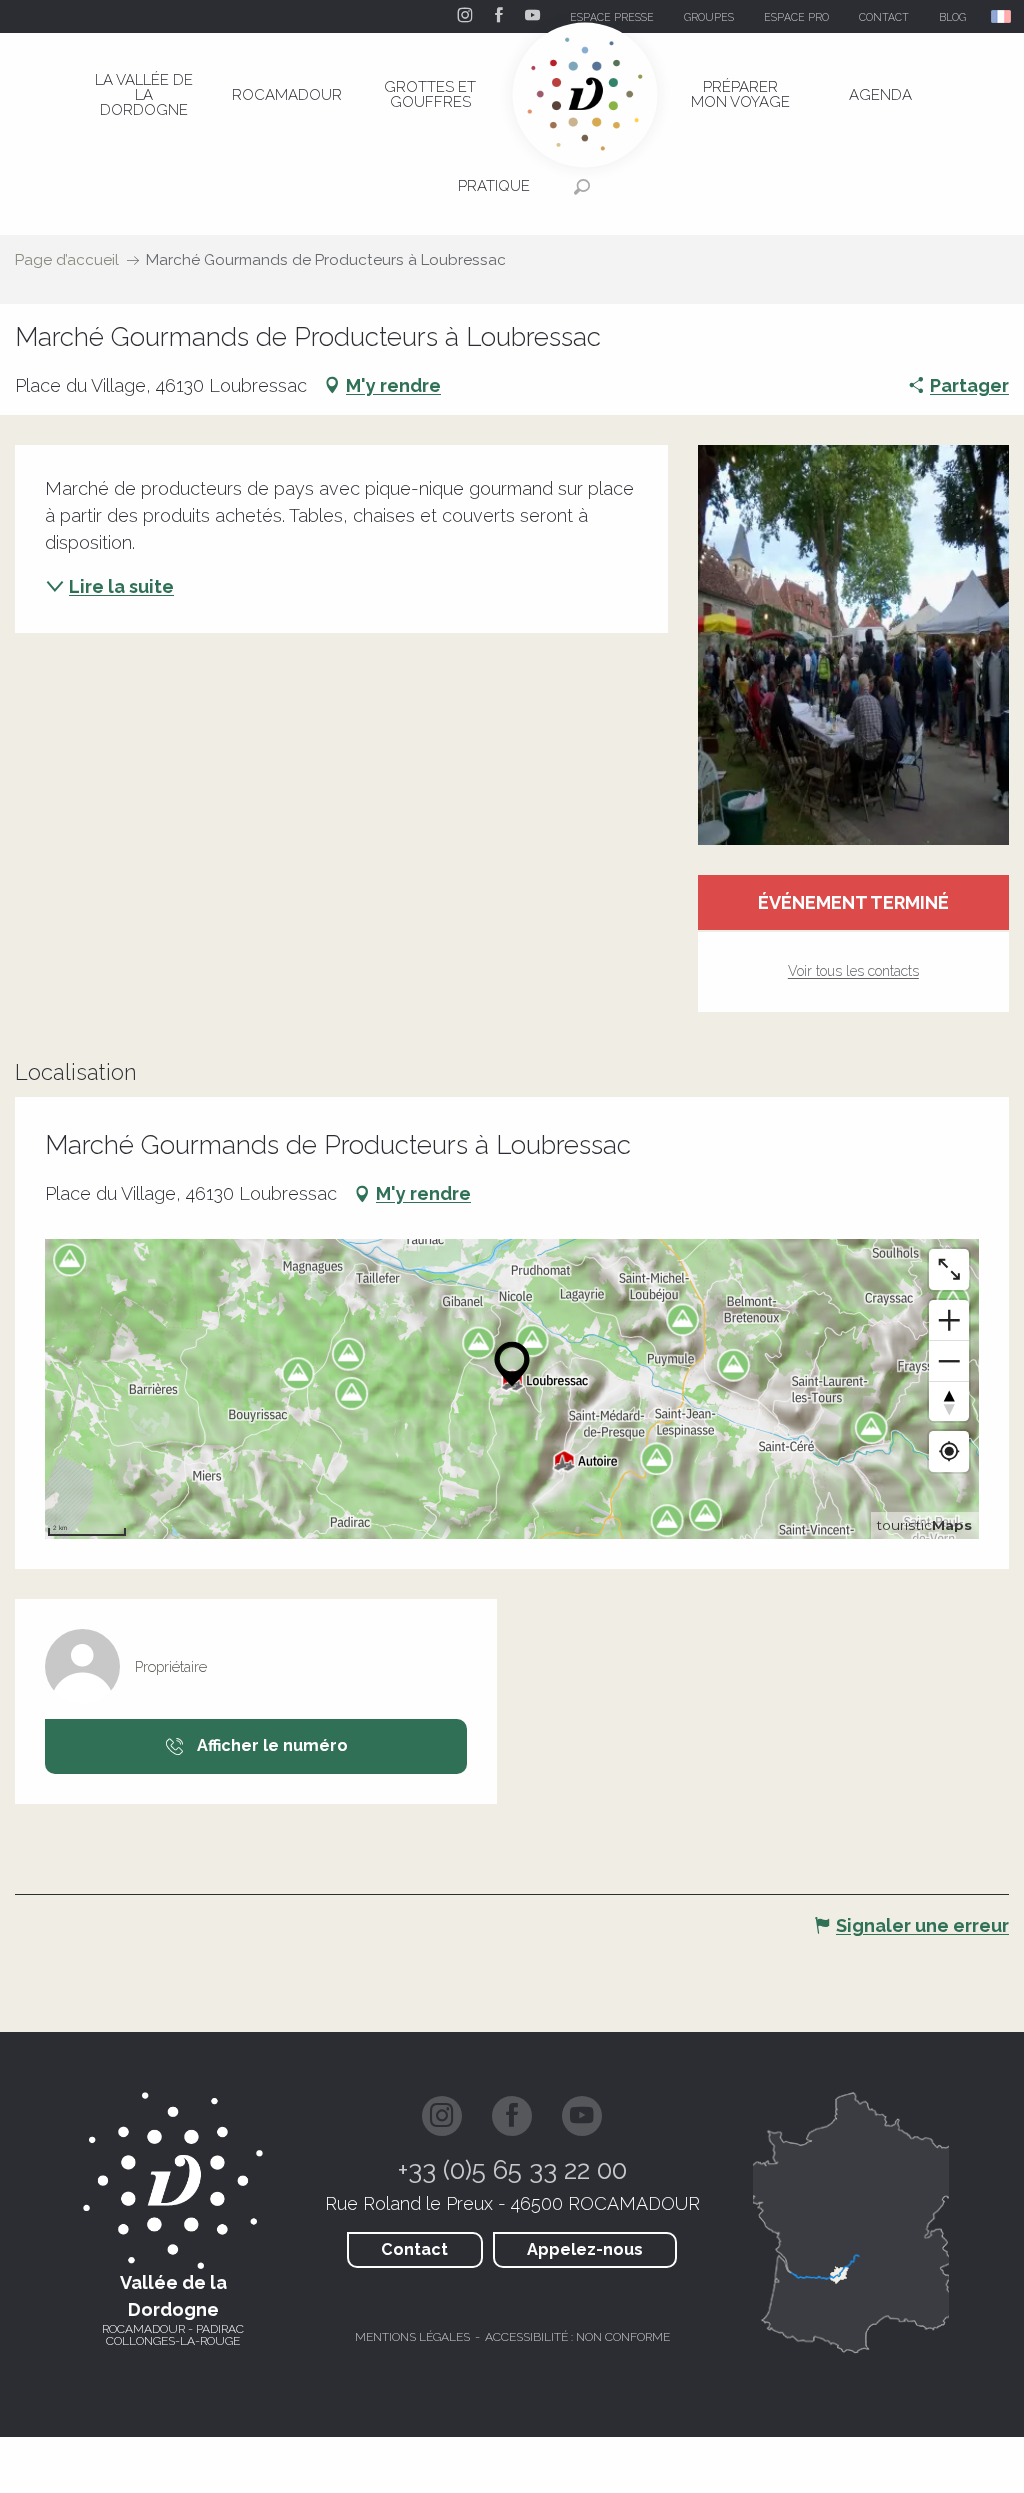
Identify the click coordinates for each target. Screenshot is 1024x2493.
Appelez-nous (585, 2249)
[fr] (1002, 16)
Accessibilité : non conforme (577, 2337)
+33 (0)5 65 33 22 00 (512, 2170)
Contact (414, 2249)
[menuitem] (144, 95)
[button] (1002, 16)
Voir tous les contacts (853, 971)
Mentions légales (412, 2337)
